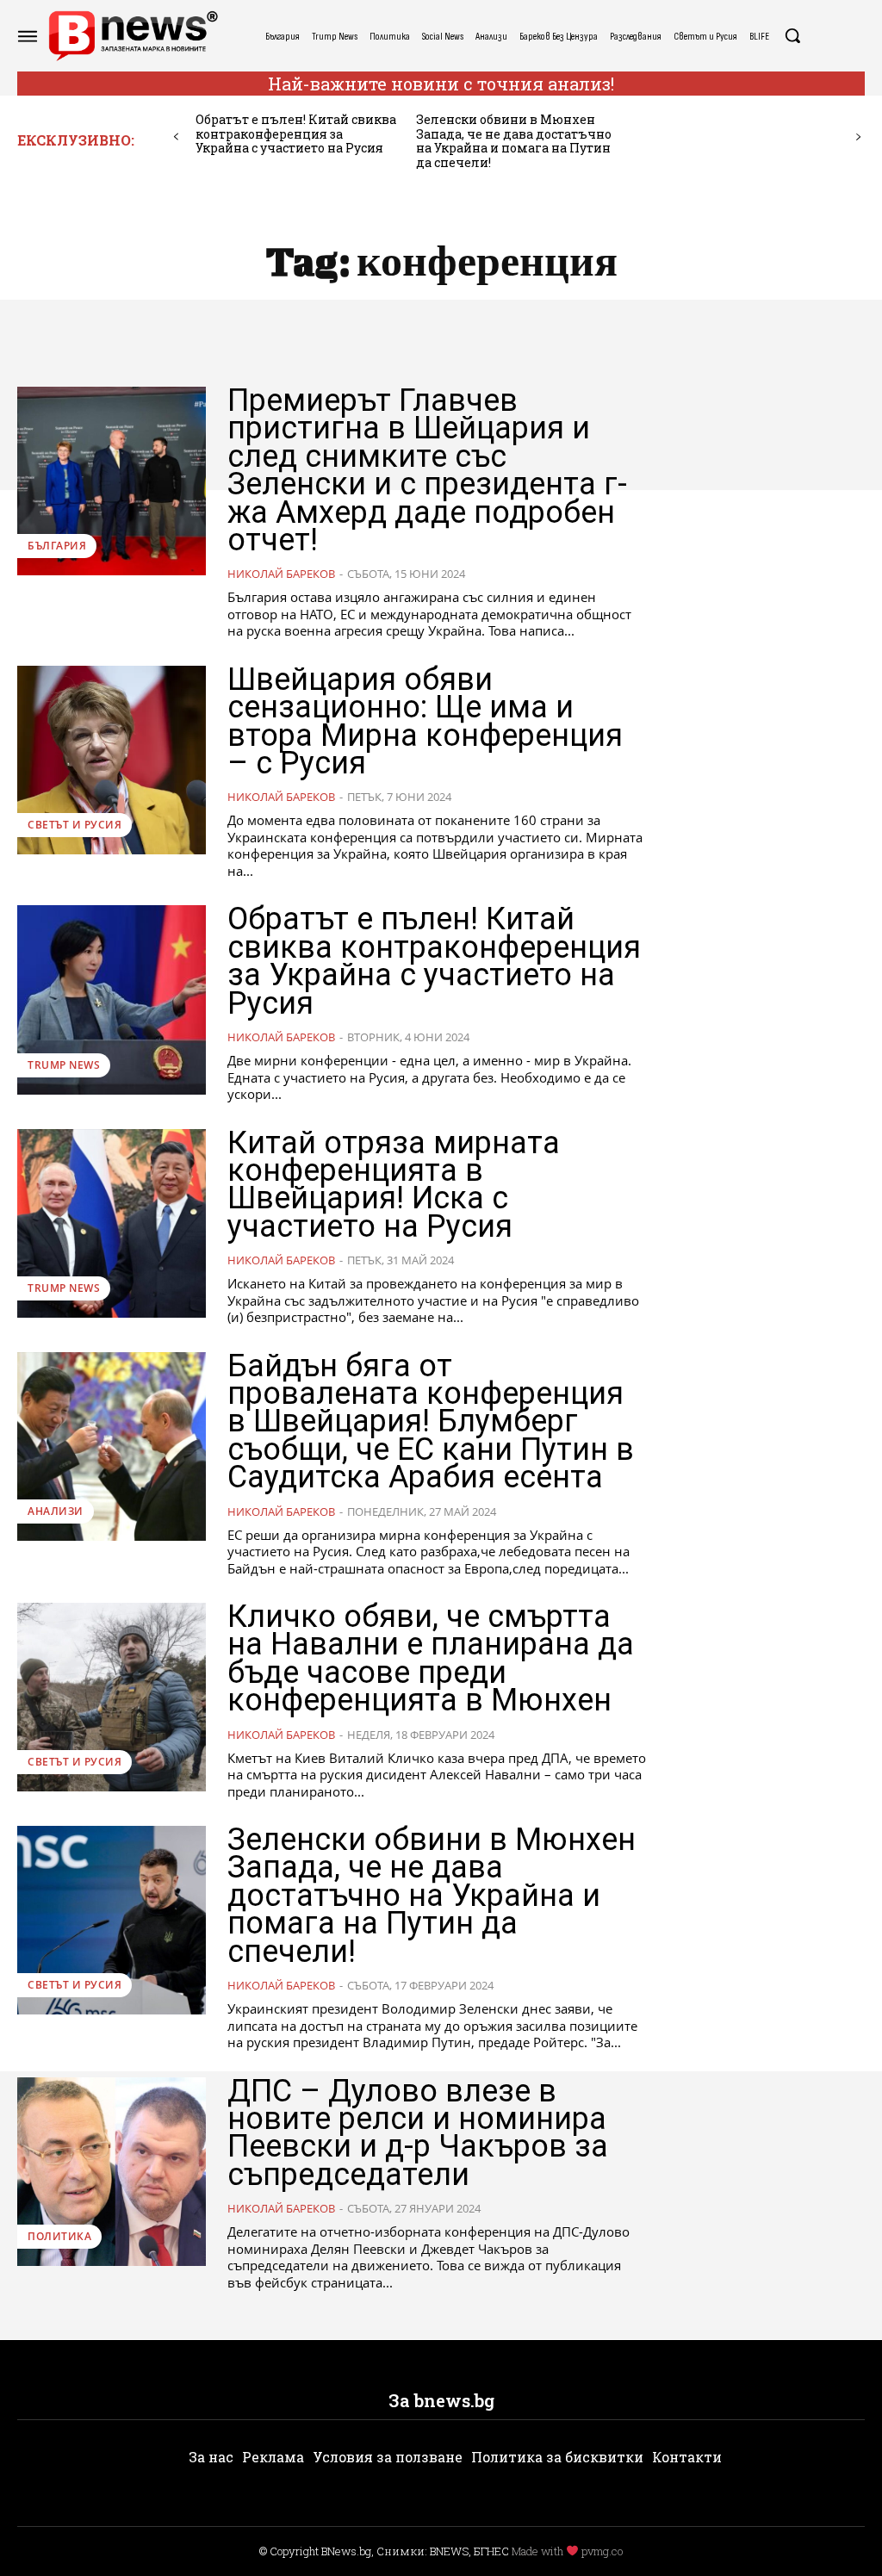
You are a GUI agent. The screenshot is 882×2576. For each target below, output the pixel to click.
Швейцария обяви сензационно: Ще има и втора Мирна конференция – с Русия (425, 721)
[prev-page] (176, 137)
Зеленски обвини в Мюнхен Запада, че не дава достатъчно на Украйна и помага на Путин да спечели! (514, 141)
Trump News (64, 1065)
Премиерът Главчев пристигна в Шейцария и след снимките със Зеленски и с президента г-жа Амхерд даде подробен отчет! (427, 470)
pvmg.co (602, 2551)
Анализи (56, 1511)
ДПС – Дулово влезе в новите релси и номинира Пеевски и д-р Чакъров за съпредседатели (418, 2133)
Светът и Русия (75, 825)
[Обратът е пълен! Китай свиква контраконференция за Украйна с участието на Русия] (112, 999)
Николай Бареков (281, 574)
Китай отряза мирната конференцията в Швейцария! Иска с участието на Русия (394, 1185)
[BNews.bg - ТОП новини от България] (133, 36)
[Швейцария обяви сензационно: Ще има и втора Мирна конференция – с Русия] (112, 760)
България (57, 546)
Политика (59, 2236)
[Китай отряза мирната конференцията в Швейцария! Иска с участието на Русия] (112, 1223)
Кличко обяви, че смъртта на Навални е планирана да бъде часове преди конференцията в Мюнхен (431, 1658)
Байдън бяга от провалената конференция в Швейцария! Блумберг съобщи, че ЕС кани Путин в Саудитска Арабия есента (431, 1422)
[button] (792, 35)
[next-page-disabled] (858, 137)
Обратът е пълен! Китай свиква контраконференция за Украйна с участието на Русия (296, 134)
